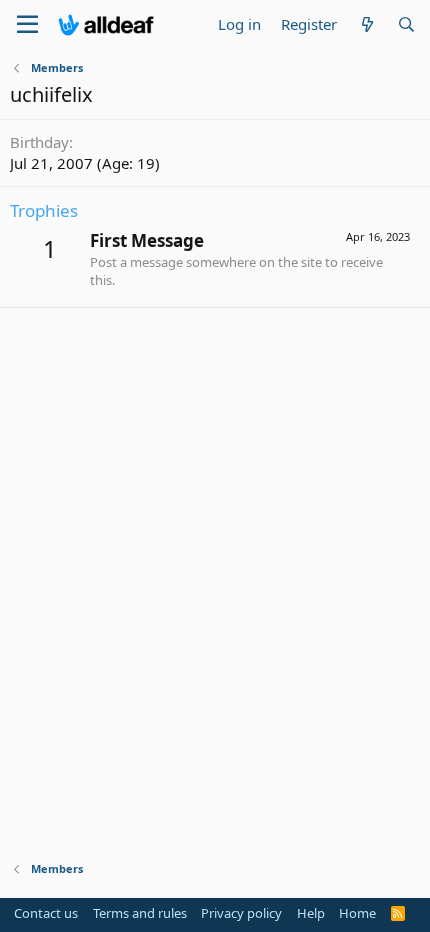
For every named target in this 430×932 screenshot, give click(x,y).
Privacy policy (241, 913)
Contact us (46, 913)
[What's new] (366, 24)
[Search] (406, 24)
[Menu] (27, 25)
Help (311, 913)
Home (357, 913)
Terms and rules (140, 913)
